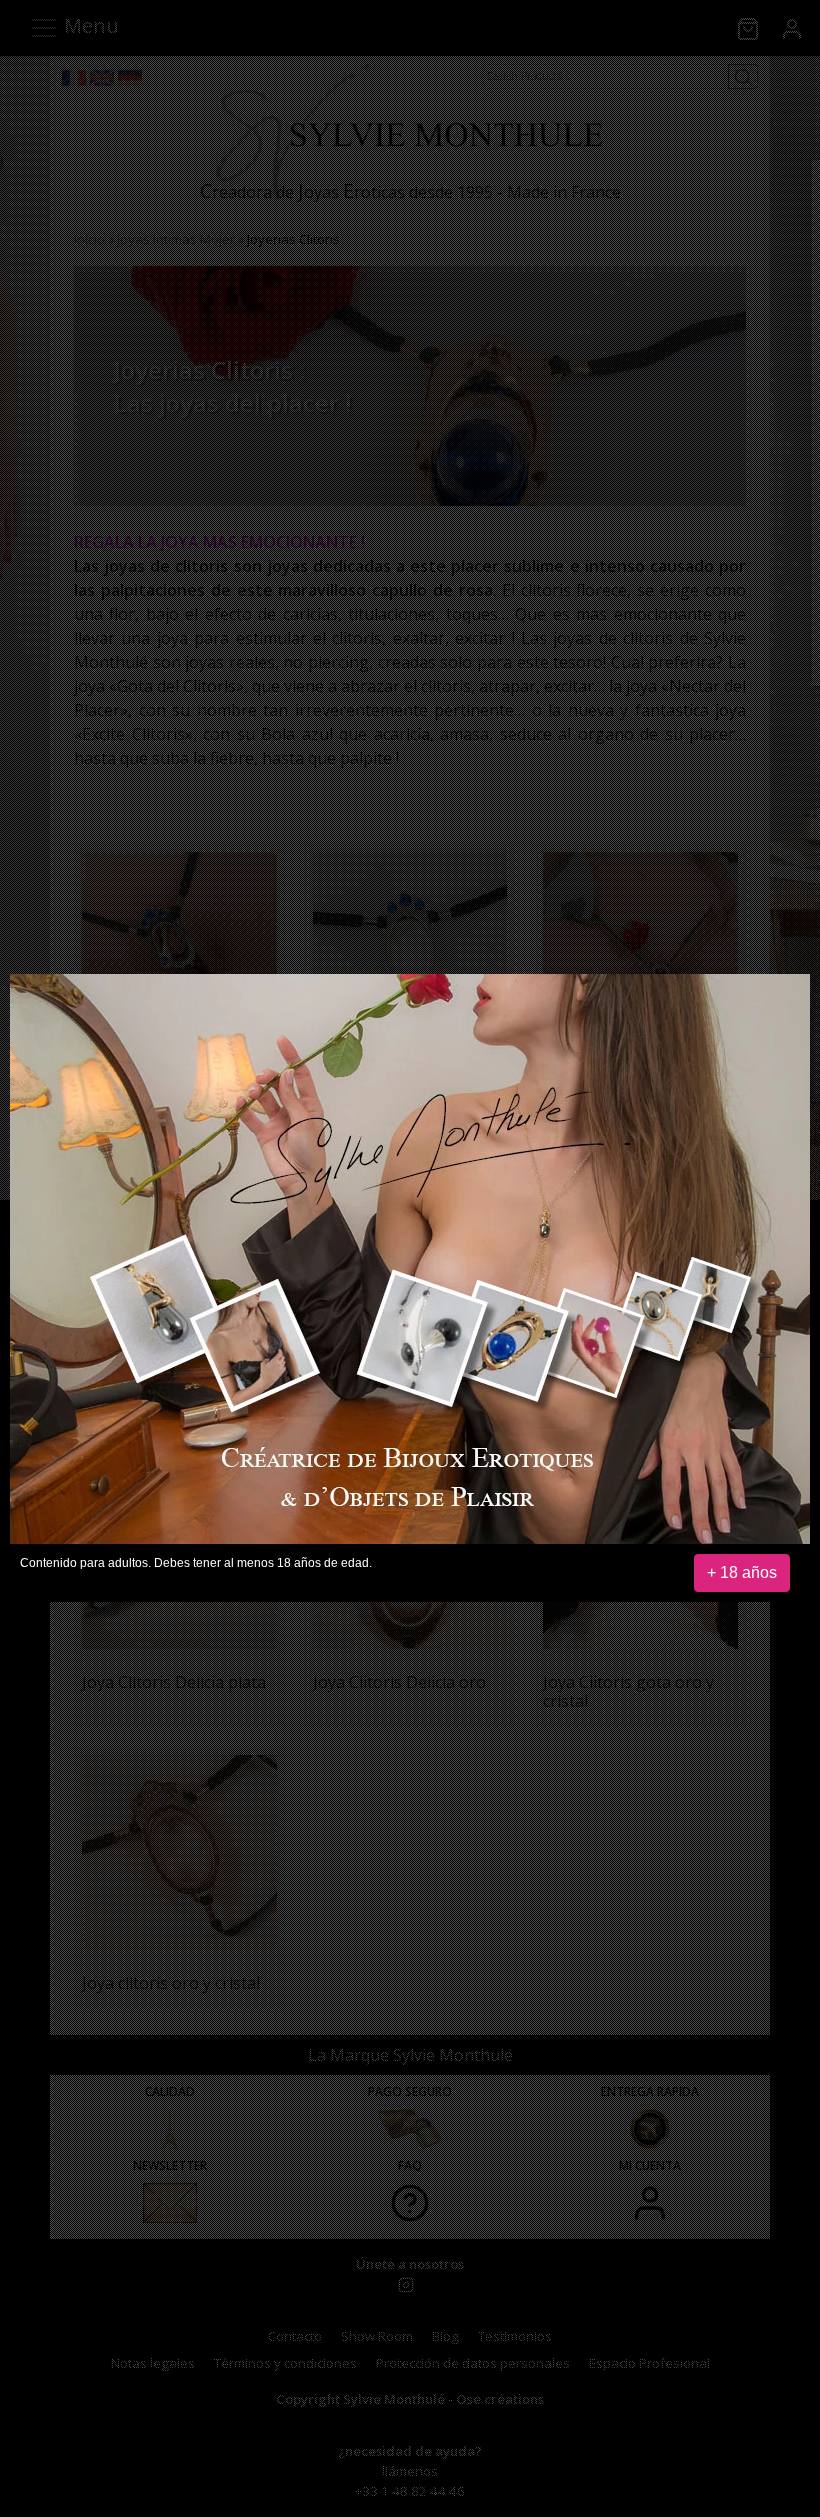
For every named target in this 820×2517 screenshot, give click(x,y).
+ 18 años (742, 1572)
